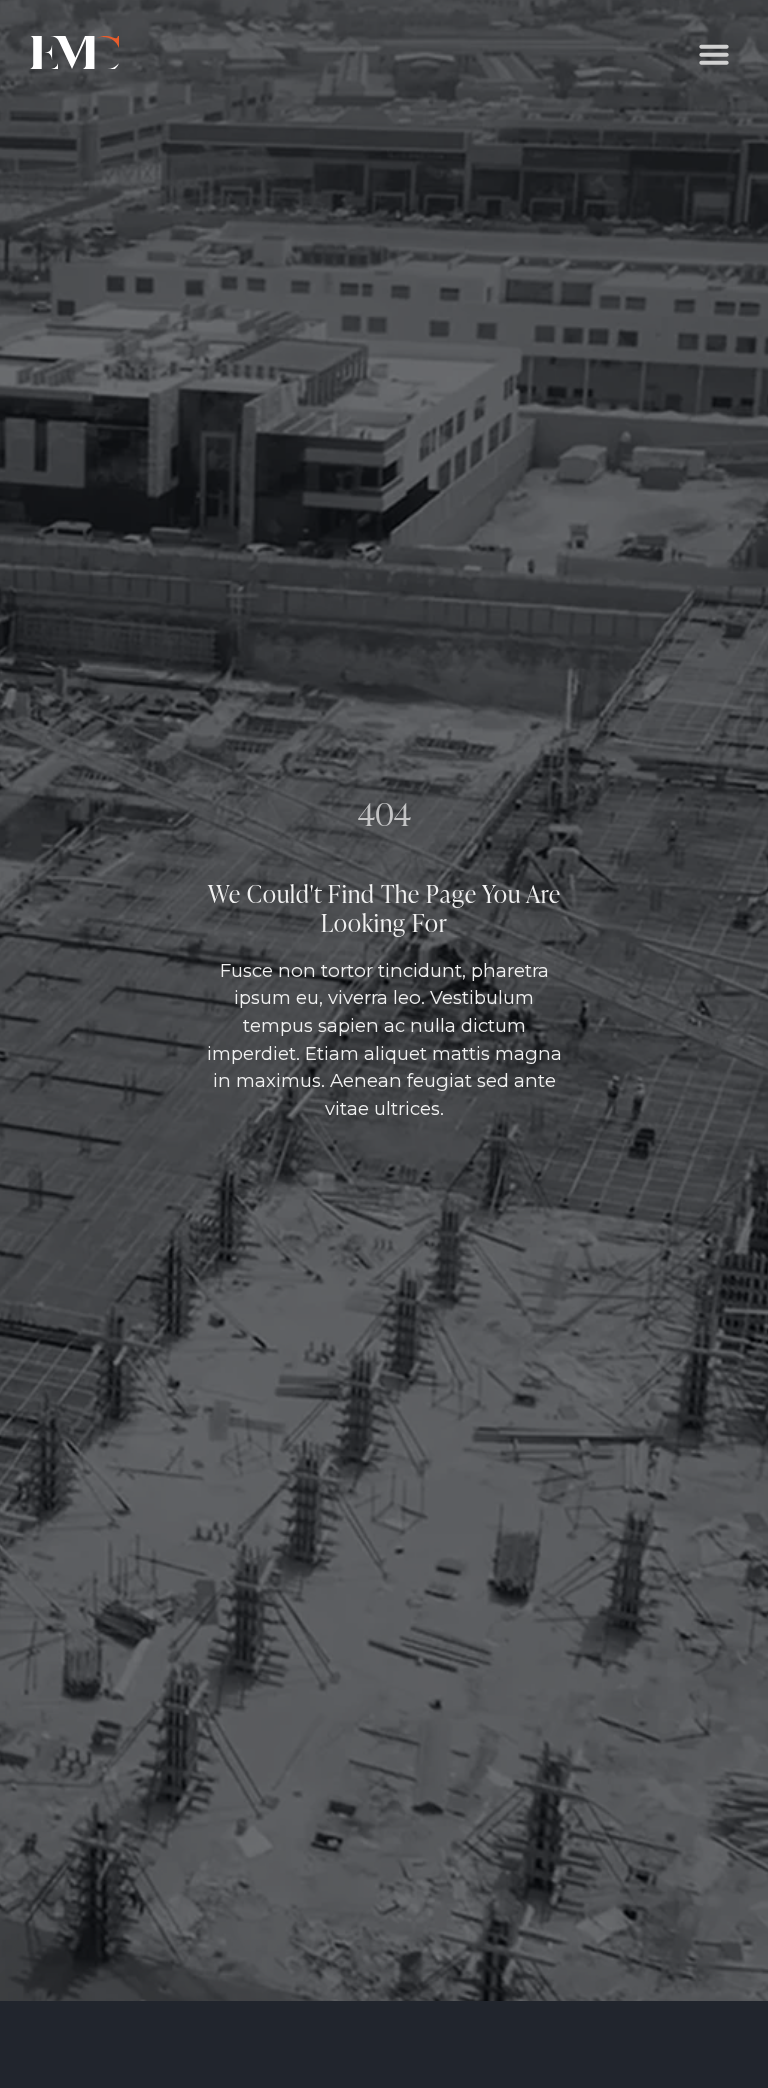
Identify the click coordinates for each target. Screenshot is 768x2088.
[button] (714, 54)
